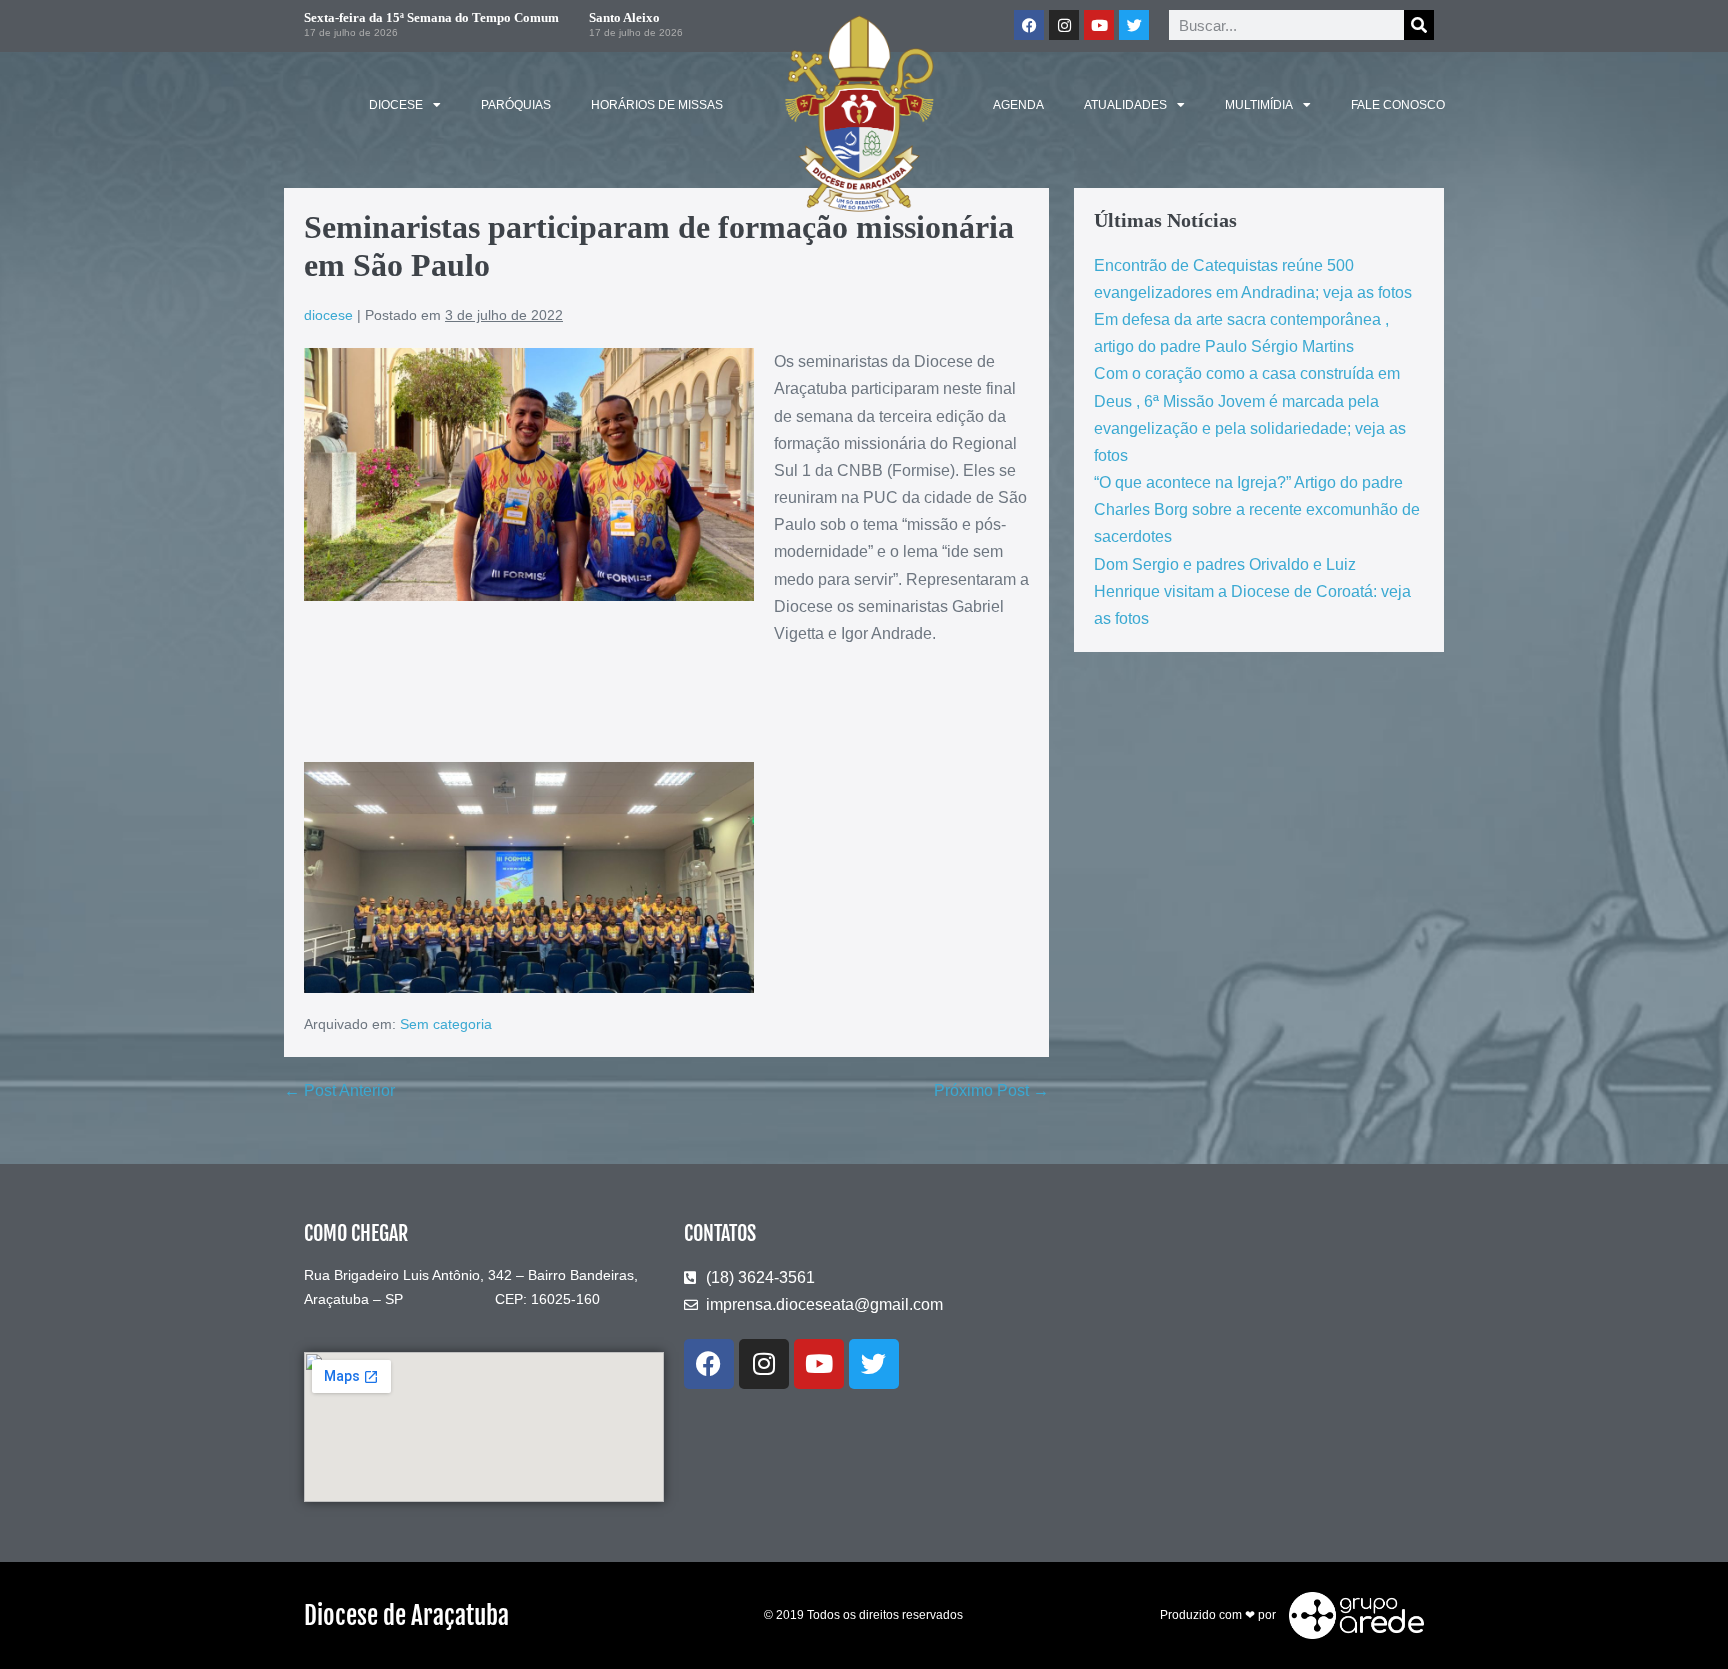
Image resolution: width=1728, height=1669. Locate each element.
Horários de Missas (657, 105)
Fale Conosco (1398, 105)
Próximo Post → (991, 1090)
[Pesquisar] (1419, 25)
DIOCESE (396, 105)
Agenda (1018, 105)
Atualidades (1125, 105)
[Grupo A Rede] (1351, 1614)
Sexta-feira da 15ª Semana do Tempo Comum (431, 17)
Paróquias (516, 105)
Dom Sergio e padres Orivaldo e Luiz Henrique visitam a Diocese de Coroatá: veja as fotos (1252, 591)
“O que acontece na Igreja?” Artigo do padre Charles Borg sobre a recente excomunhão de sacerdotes (1257, 509)
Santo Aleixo (624, 17)
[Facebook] (1029, 25)
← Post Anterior (339, 1090)
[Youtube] (1099, 25)
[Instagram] (1064, 25)
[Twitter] (1134, 25)
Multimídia (1259, 105)
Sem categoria (446, 1024)
